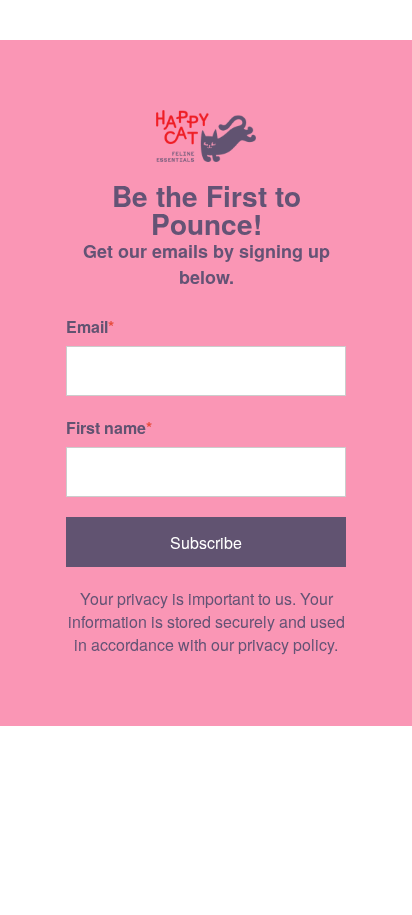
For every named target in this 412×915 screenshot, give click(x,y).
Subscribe (206, 542)
